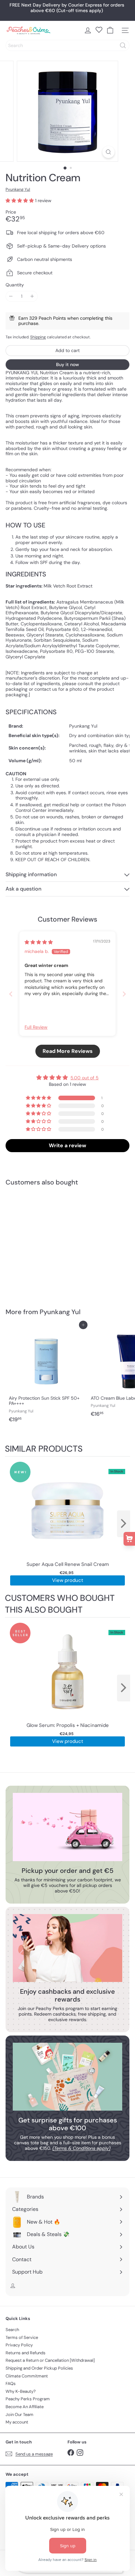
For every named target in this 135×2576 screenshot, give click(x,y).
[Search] (123, 45)
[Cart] (110, 30)
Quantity (15, 285)
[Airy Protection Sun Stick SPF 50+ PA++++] (47, 1375)
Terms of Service (22, 2337)
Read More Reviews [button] (68, 1051)
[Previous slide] (11, 994)
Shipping (38, 337)
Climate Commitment (27, 2376)
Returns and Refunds (26, 2353)
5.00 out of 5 (85, 1078)
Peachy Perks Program (28, 2399)
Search (12, 2330)
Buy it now (67, 364)
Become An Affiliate (25, 2407)
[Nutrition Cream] (47, 1243)
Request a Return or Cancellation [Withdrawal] (50, 2360)
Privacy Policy (19, 2345)
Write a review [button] (67, 1145)
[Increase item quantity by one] (32, 296)
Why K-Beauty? (21, 2391)
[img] (39, 942)
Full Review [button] (36, 1027)
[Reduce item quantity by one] (11, 296)
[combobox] (67, 45)
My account (17, 2422)
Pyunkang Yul (60, 1312)
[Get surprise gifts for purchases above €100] (67, 2077)
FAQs (11, 2383)
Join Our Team (19, 2415)
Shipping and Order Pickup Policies (39, 2368)
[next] (124, 1524)
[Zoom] (109, 152)
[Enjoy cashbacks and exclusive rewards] (67, 1948)
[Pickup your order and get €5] (67, 1827)
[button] (20, 201)
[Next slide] (124, 994)
